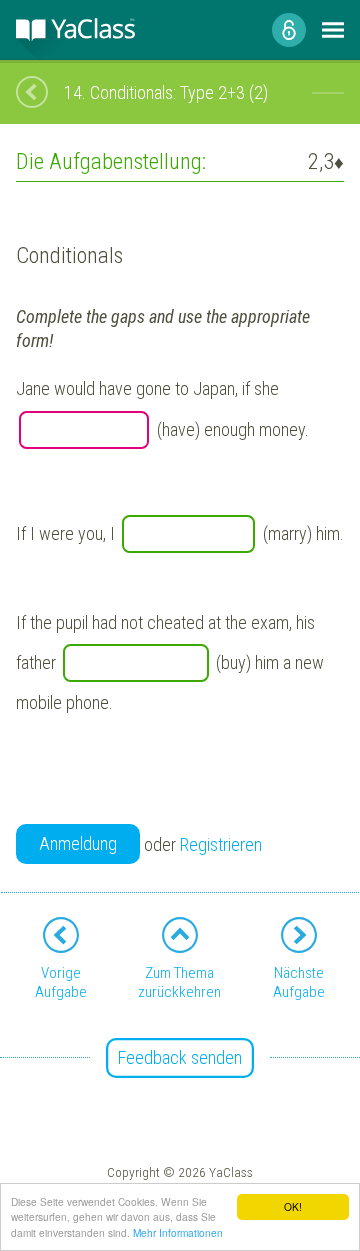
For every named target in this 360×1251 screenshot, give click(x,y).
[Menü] (333, 30)
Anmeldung (78, 843)
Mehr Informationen (178, 1232)
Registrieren (221, 844)
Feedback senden (180, 1057)
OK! (293, 1206)
